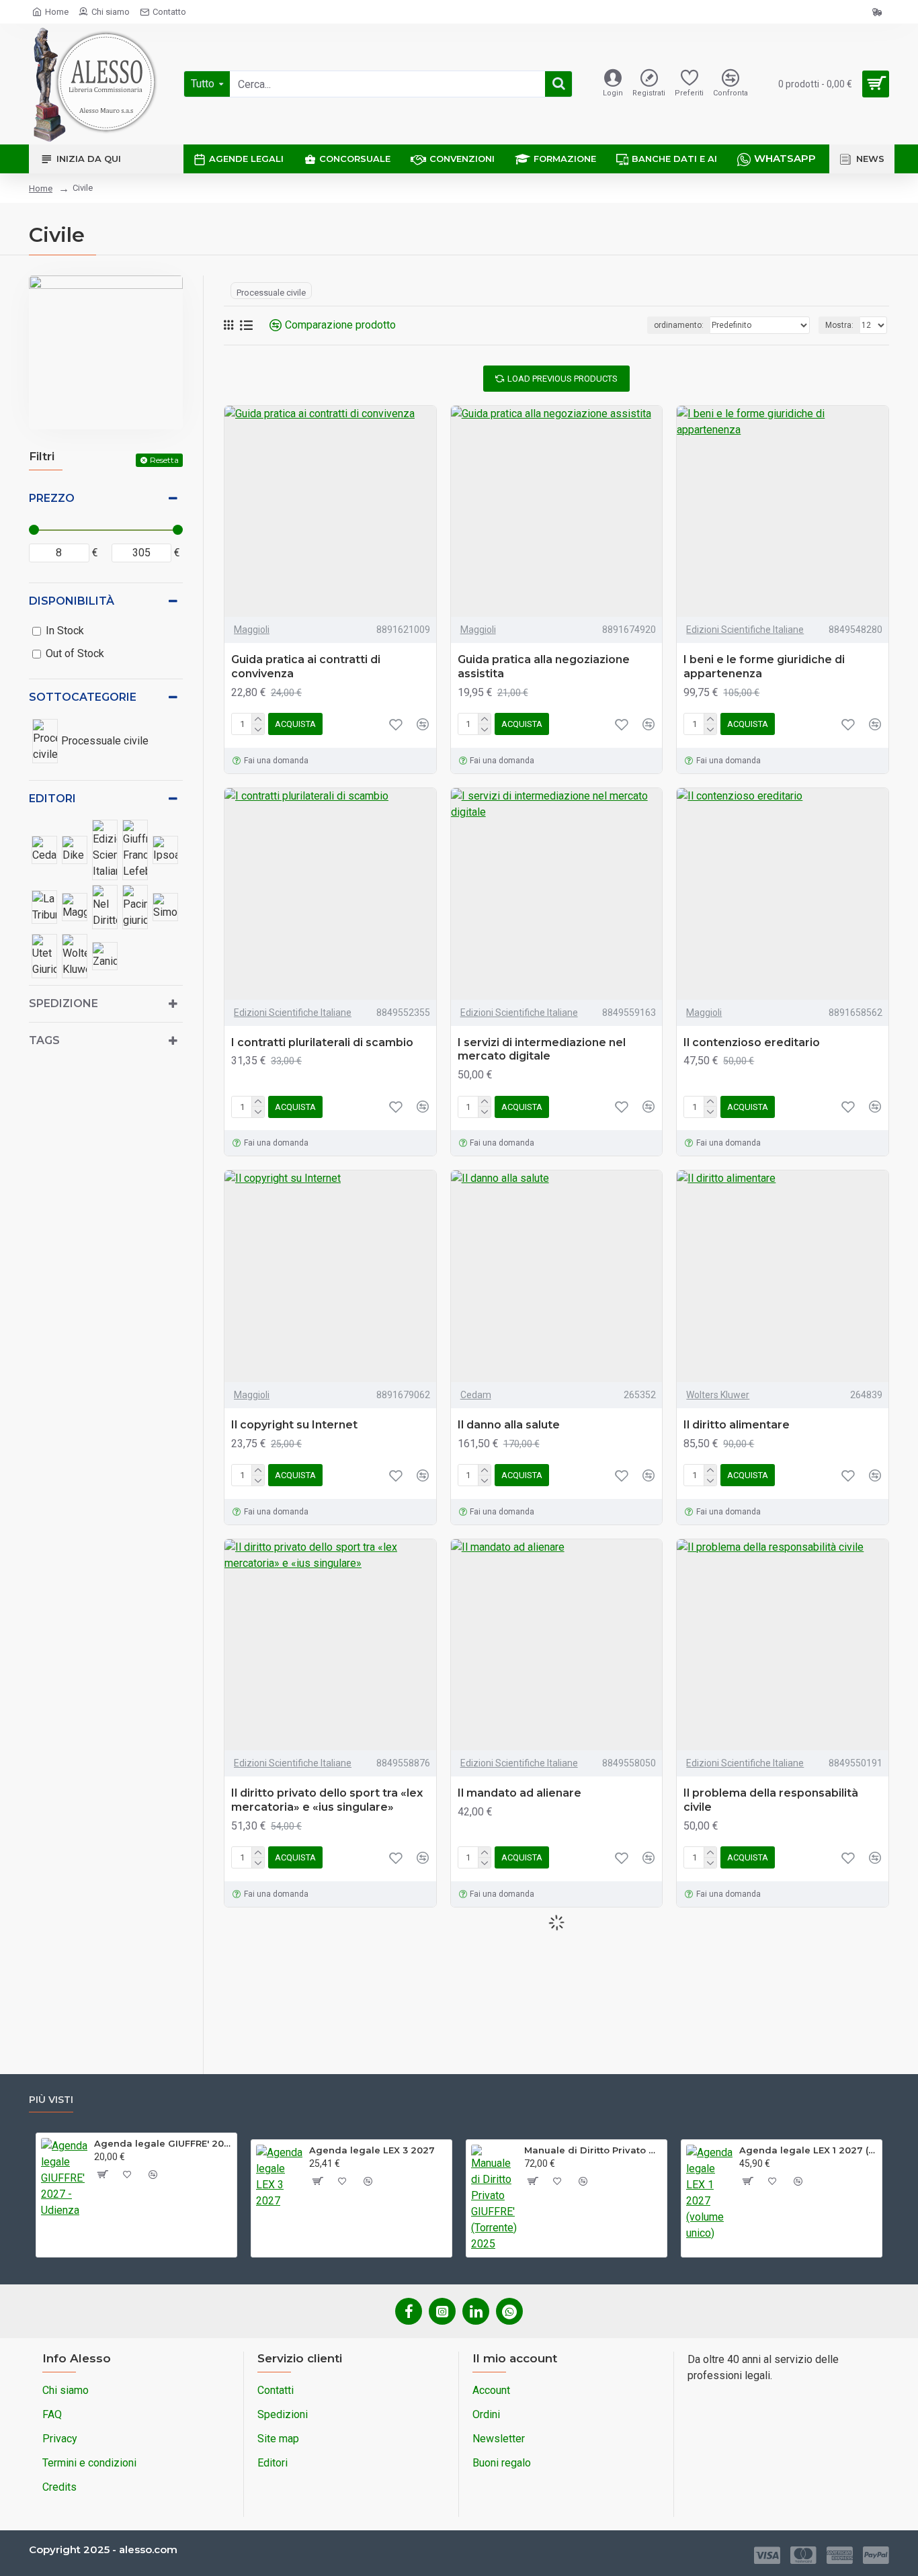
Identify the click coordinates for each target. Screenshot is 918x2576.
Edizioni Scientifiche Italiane (745, 630)
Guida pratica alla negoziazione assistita (544, 667)
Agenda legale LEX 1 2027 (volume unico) (808, 2150)
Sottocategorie (83, 697)
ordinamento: (679, 325)
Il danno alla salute (509, 1425)
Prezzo (52, 498)
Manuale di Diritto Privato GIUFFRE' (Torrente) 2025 (593, 2150)
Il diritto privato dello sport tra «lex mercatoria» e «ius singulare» (327, 1800)
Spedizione (64, 1003)
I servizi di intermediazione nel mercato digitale (542, 1049)
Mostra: (839, 325)
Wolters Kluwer (718, 1395)
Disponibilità (72, 601)
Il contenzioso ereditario (752, 1042)
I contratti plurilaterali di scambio (322, 1042)
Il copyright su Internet (294, 1425)
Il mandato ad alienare (519, 1793)
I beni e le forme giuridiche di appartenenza (764, 667)
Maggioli (252, 630)
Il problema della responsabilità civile (771, 1800)
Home (41, 188)
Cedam (476, 1395)
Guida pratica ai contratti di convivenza (306, 667)
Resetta (164, 460)
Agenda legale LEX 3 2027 (372, 2150)
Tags (44, 1040)
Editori (52, 799)
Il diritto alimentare (737, 1425)
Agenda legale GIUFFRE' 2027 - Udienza (163, 2143)
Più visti (51, 2100)
